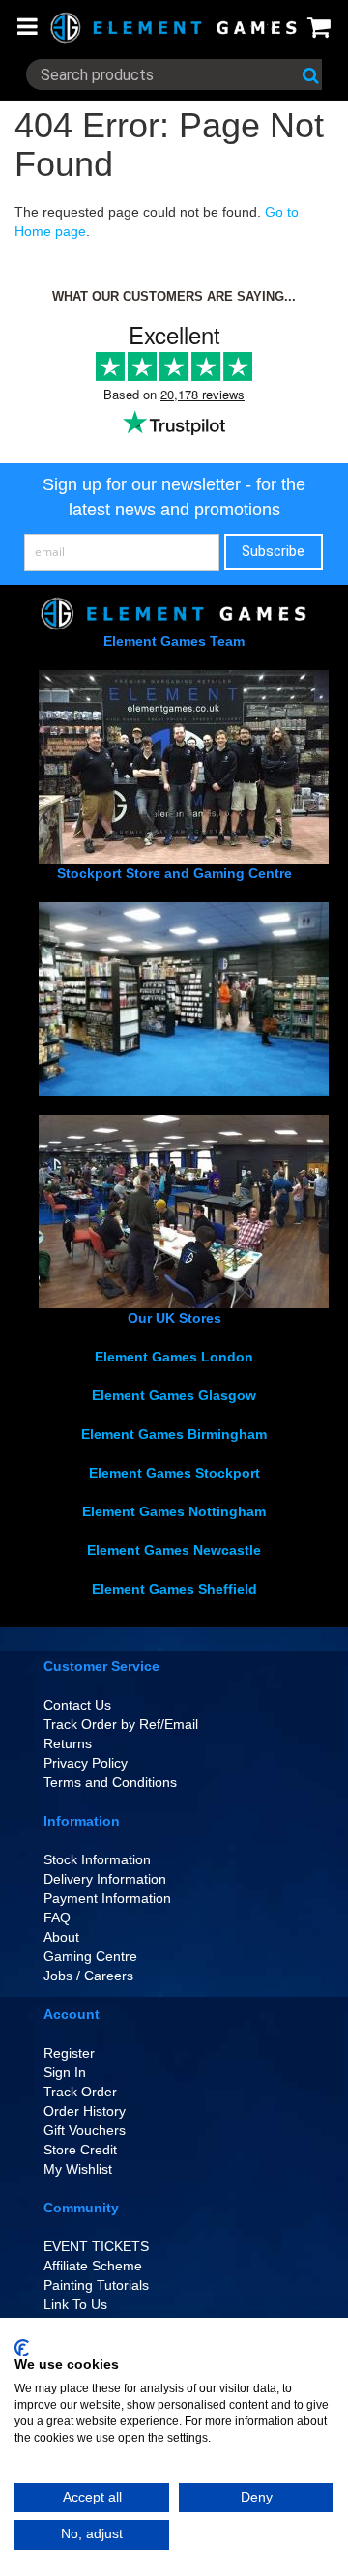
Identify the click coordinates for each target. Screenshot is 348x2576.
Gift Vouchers (85, 2130)
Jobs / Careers (88, 1976)
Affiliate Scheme (93, 2266)
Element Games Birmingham (174, 1434)
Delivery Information (105, 1879)
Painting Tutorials (96, 2285)
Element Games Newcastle (174, 1550)
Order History (85, 2111)
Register (69, 2053)
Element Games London (174, 1357)
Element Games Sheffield (174, 1589)
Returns (68, 1743)
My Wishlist (78, 2169)
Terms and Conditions (110, 1782)
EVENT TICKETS (96, 2246)
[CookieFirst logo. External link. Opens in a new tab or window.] (22, 2348)
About (61, 1937)
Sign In (65, 2072)
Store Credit (80, 2150)
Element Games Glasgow (174, 1395)
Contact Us (77, 1705)
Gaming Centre (90, 1956)
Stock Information (97, 1859)
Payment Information (107, 1898)
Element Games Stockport (174, 1473)
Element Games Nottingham (174, 1511)
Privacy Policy (86, 1763)
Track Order (80, 2092)
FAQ (57, 1917)
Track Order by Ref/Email (121, 1724)
